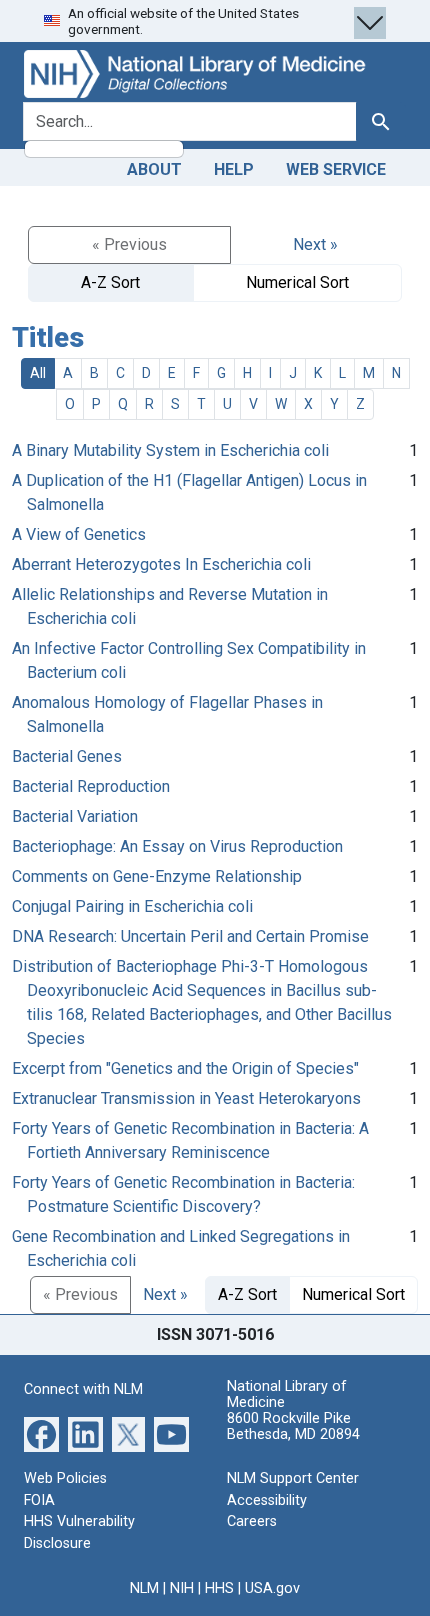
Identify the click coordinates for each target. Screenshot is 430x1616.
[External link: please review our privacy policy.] (41, 1433)
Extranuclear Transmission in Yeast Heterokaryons (186, 1098)
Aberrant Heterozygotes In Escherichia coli (161, 564)
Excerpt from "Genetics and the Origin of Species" (185, 1068)
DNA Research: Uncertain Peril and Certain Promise (190, 936)
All (38, 373)
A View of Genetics (79, 534)
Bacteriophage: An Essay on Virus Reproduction (177, 846)
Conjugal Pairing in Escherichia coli (132, 906)
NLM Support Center (293, 1478)
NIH (182, 1588)
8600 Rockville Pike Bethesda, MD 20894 (293, 1426)
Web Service (336, 169)
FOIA (39, 1500)
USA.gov (272, 1588)
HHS (219, 1588)
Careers (252, 1521)
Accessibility (267, 1500)
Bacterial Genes (67, 756)
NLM (144, 1588)
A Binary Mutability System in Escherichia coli (170, 450)
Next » (315, 244)
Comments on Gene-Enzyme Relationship (157, 876)
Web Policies (65, 1478)
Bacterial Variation (75, 816)
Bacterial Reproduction (91, 786)
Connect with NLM (83, 1389)
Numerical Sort (297, 282)
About (154, 169)
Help (234, 169)
